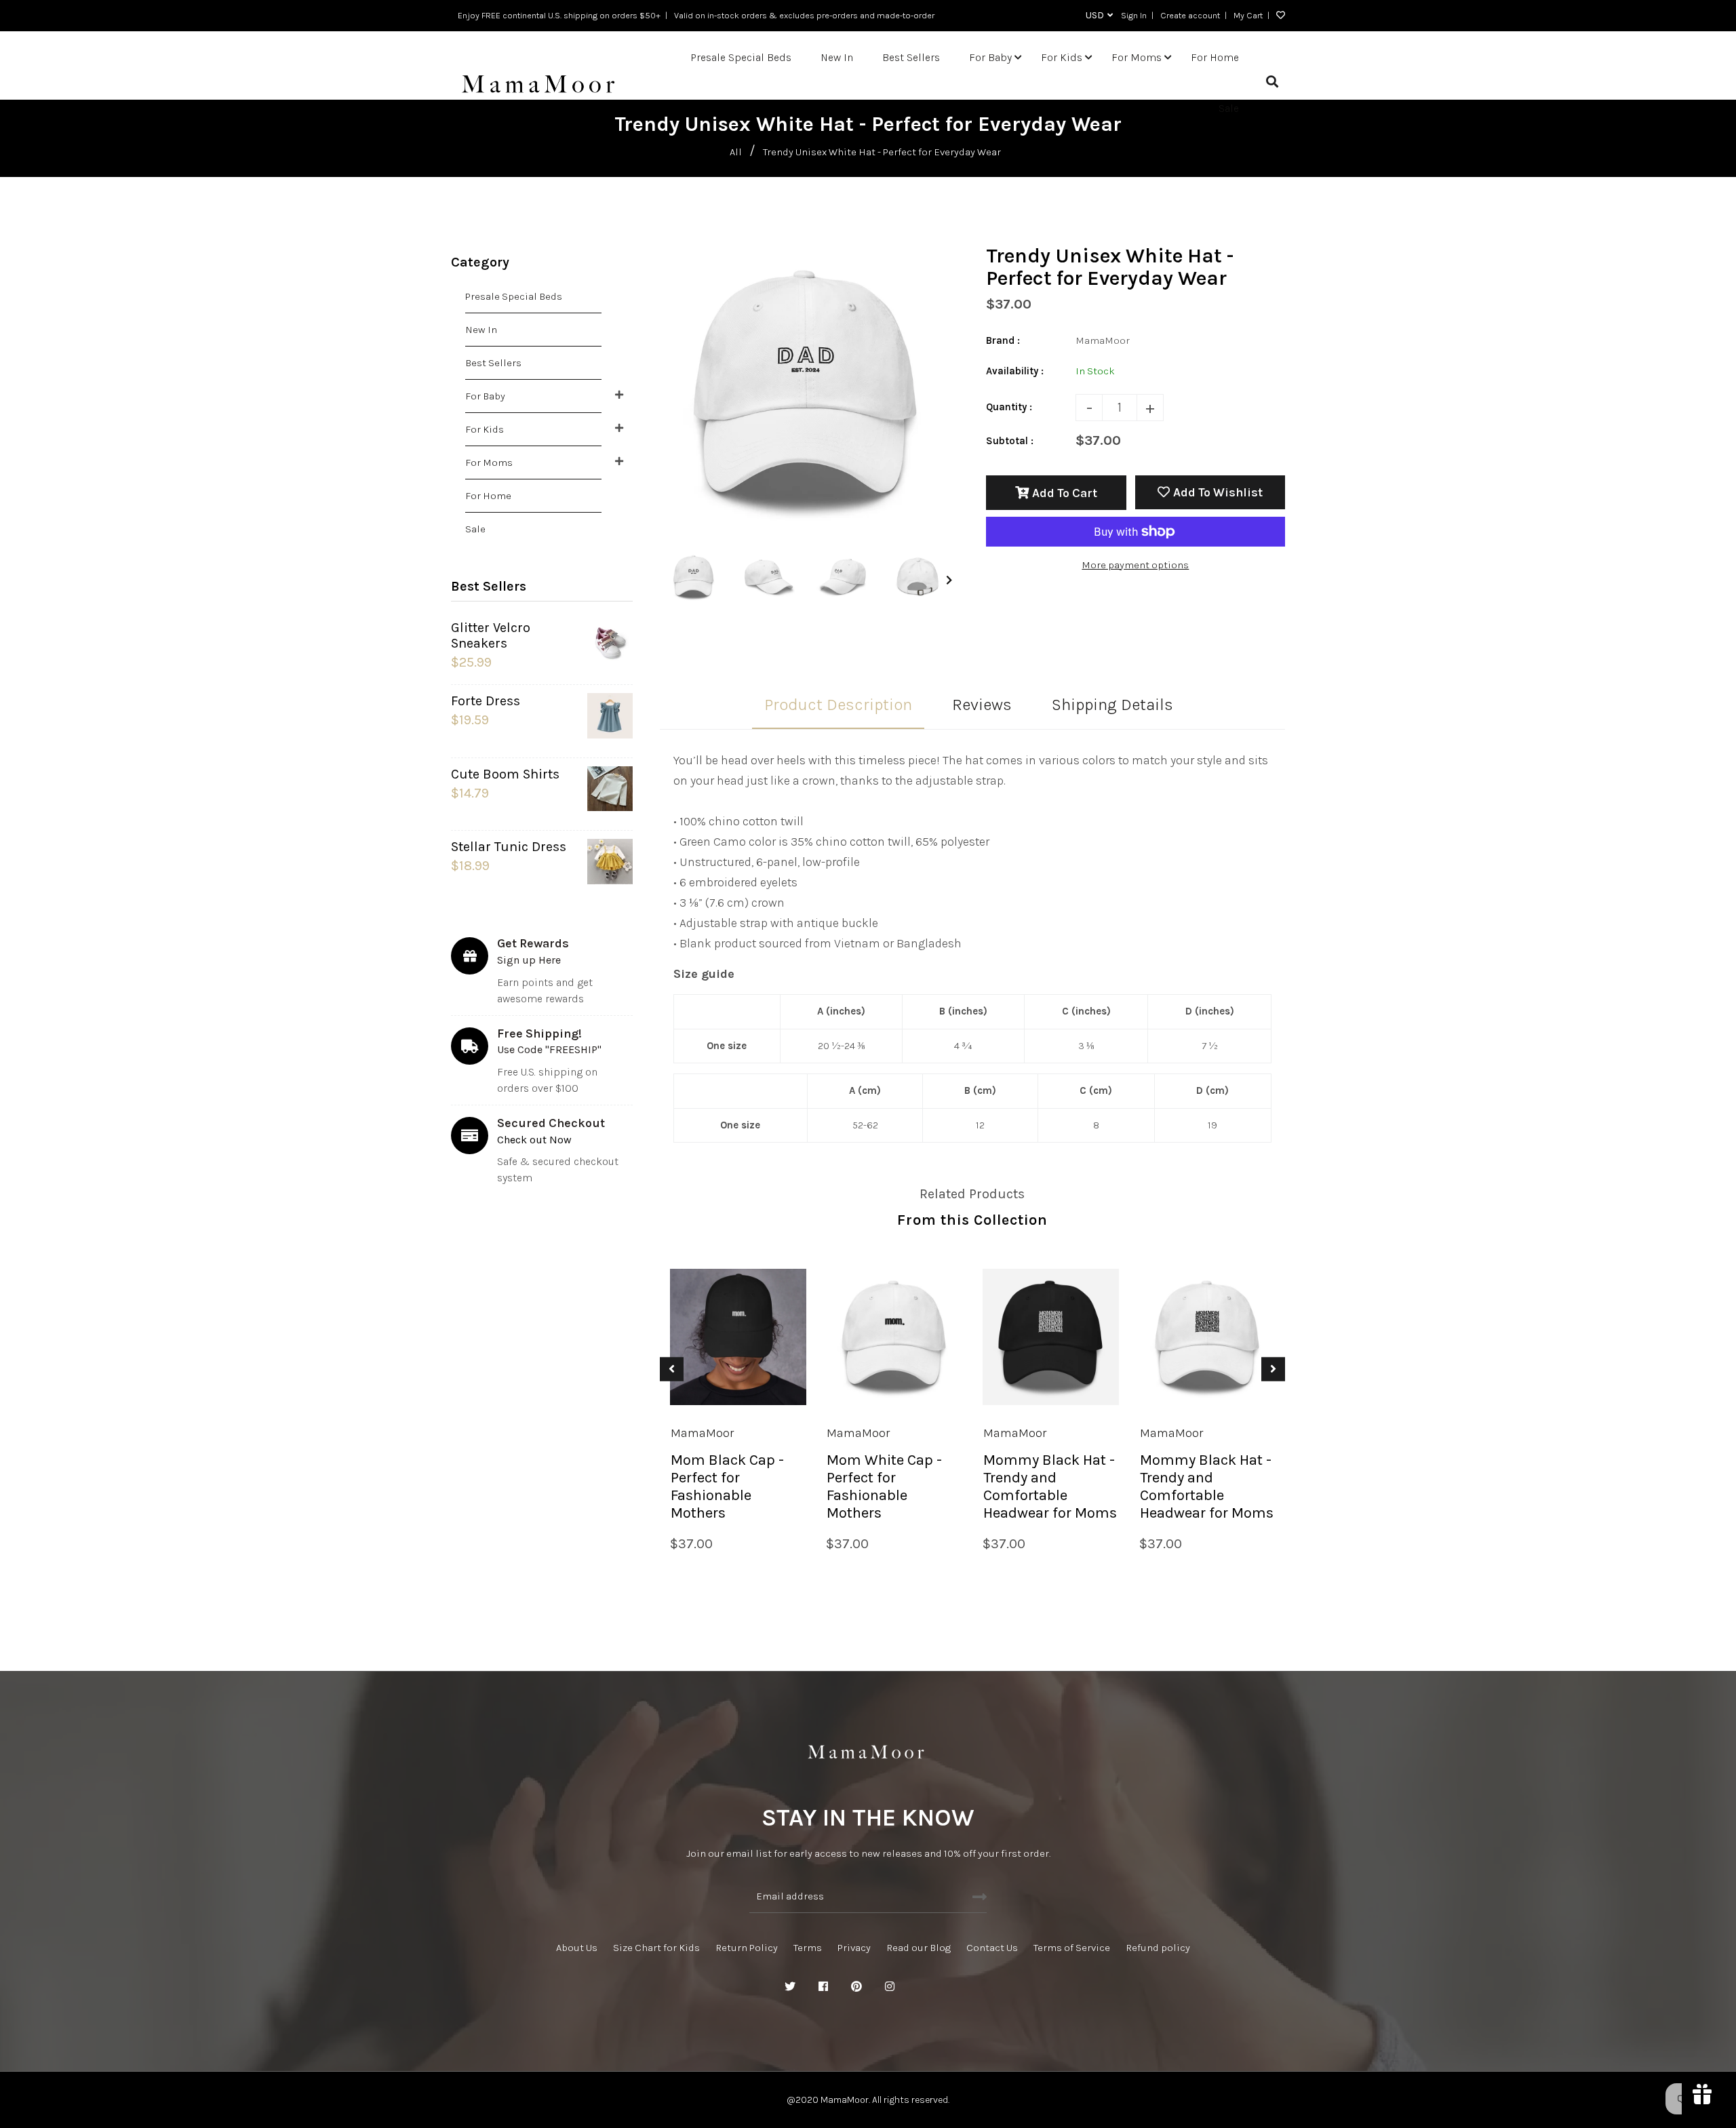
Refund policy (1158, 1948)
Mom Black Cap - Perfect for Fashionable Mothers (727, 1486)
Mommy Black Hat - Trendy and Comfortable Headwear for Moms (1050, 1486)
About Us (577, 1948)
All (736, 152)
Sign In (1134, 15)
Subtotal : (1010, 441)
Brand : (1003, 340)
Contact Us (992, 1948)
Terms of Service (1072, 1948)
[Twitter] (790, 1987)
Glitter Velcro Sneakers (491, 635)
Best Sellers (493, 363)
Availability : (1015, 371)
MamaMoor (702, 1433)
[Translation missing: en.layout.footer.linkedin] (923, 1987)
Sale (475, 529)
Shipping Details (1112, 705)
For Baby (485, 396)
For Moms (489, 462)
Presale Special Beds (514, 296)
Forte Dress (486, 701)
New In (481, 330)
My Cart (1248, 15)
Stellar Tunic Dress (509, 847)
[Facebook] (823, 1987)
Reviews (982, 705)
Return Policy (747, 1948)
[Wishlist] (1277, 16)
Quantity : (1009, 407)
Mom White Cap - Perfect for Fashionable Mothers (884, 1486)
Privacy (854, 1948)
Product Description (838, 705)
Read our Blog (919, 1948)
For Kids (485, 429)
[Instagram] (890, 1987)
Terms (808, 1948)
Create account (1190, 15)
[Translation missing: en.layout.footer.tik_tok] (956, 1987)
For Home (488, 496)
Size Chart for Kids (656, 1948)
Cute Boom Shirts (505, 774)
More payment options (1135, 565)
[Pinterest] (856, 1987)
